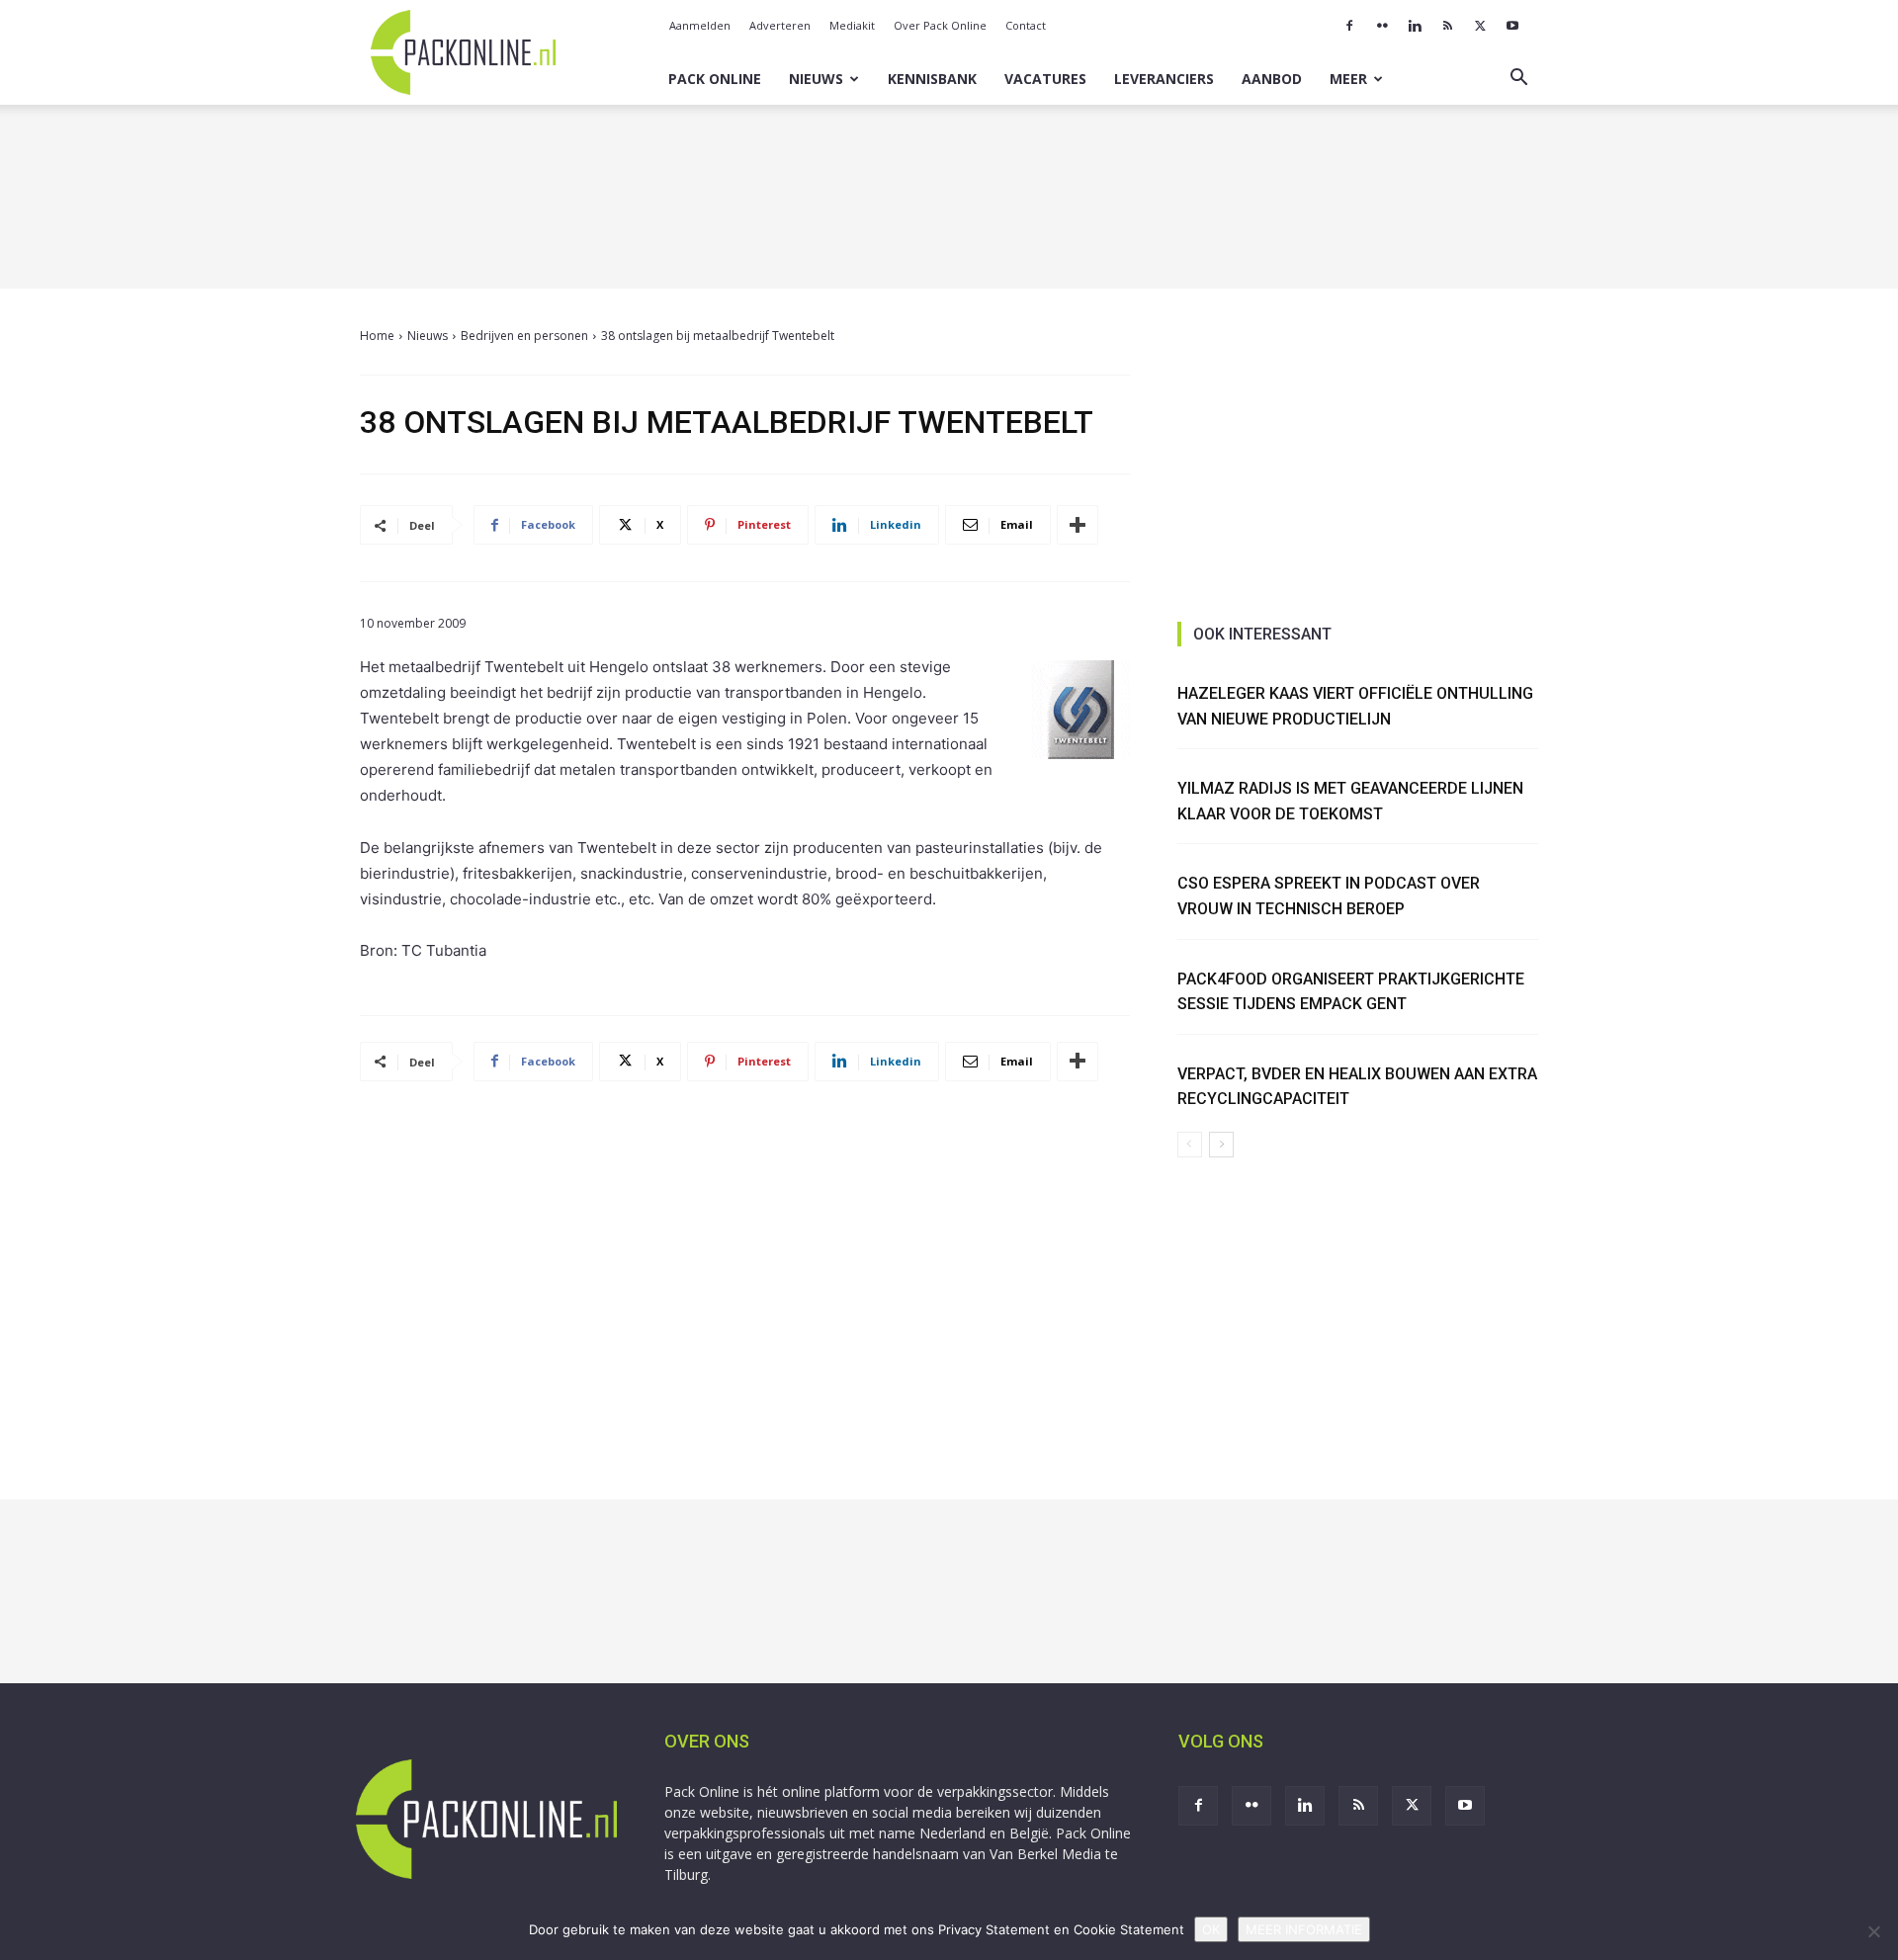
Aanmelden (700, 25)
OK (1211, 1929)
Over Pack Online (940, 25)
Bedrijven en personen (524, 336)
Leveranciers (1164, 79)
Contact (1026, 25)
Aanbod (1272, 79)
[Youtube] (1512, 26)
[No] (1873, 1931)
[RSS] (1447, 26)
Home (377, 336)
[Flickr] (1382, 26)
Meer (1348, 79)
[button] (1518, 80)
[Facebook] (1349, 26)
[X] (1480, 26)
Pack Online (715, 79)
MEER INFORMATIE (1304, 1929)
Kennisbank (932, 79)
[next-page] (1221, 1145)
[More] (1078, 525)
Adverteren (780, 25)
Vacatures (1045, 79)
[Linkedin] (1415, 26)
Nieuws (816, 79)
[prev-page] (1190, 1145)
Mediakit (852, 25)
